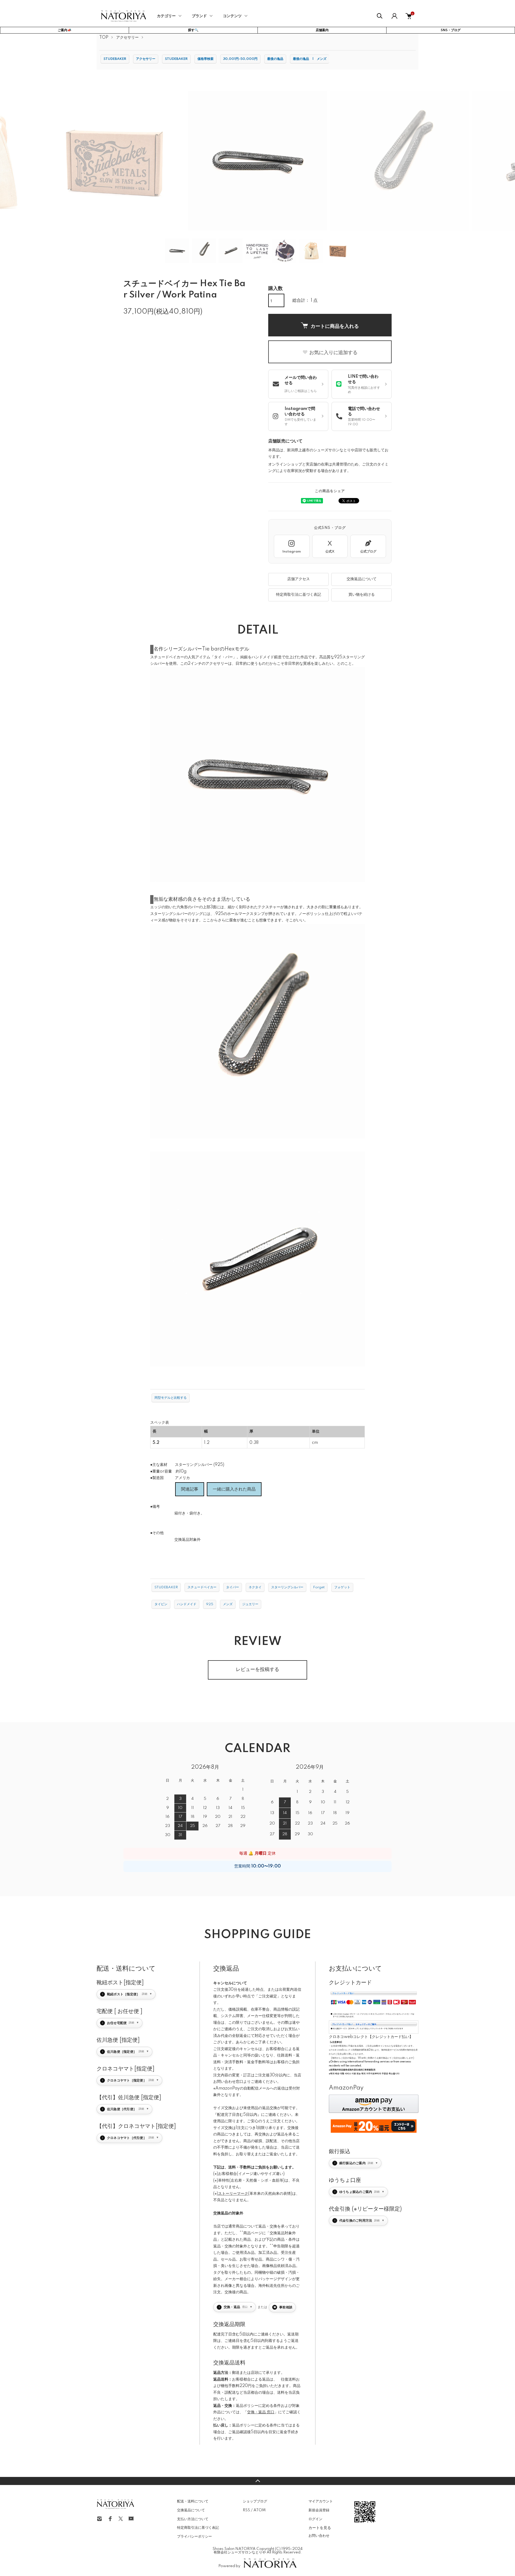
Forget (319, 1587)
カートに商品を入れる (335, 326)
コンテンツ (232, 16)
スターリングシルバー (287, 1587)
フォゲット (342, 1587)
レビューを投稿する (257, 1670)
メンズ (228, 1604)
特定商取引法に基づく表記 (299, 595)
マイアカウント (321, 2501)
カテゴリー (166, 16)
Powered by (229, 2566)
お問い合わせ (319, 2536)
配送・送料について (193, 2501)
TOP (104, 38)
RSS (246, 2510)
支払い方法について (193, 2519)
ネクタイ (255, 1587)
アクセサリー (127, 38)
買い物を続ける (362, 595)
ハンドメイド (187, 1604)
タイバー (233, 1587)
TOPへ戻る (257, 2481)
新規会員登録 (319, 2510)
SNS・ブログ (451, 30)
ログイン (315, 2519)
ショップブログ (255, 2501)
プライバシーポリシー (194, 2537)
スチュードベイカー (202, 1587)
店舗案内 (322, 30)
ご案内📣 (65, 30)
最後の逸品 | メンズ (310, 59)
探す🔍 (193, 30)
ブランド (199, 16)
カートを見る (320, 2527)
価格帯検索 (205, 59)
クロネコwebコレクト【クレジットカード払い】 (371, 2037)
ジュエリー (250, 1604)
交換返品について (362, 579)
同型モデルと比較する (171, 1398)
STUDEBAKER (115, 59)
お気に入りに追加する (333, 352)
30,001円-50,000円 (240, 59)
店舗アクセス (299, 579)
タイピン (161, 1604)
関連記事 (190, 1489)
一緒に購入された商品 (234, 1489)
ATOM (260, 2510)
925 (210, 1604)
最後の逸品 (275, 59)
